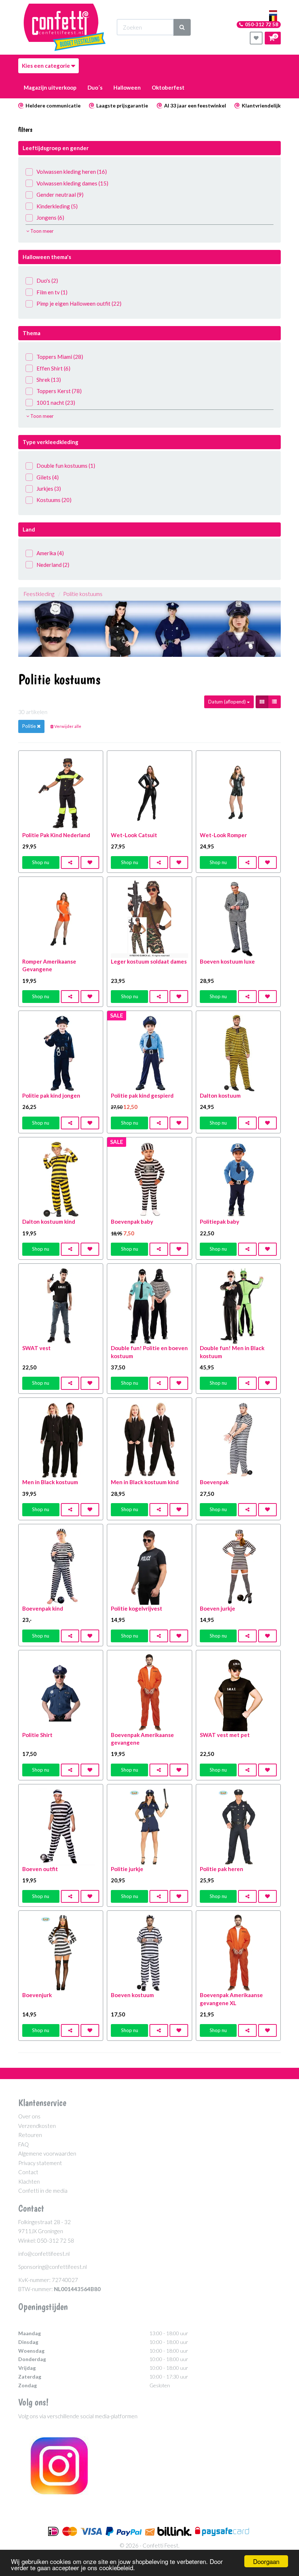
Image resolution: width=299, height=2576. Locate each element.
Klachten (29, 2181)
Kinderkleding (57, 206)
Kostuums (54, 500)
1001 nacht (56, 403)
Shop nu (41, 862)
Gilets (48, 477)
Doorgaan (266, 2561)
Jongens (50, 217)
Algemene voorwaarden (47, 2153)
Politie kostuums (83, 594)
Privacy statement (40, 2163)
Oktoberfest (168, 87)
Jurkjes (49, 489)
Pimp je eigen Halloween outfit (79, 303)
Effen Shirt (53, 368)
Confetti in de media (43, 2191)
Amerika (50, 553)
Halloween (127, 87)
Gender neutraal (60, 195)
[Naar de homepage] (65, 27)
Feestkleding (39, 594)
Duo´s (95, 87)
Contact (28, 2172)
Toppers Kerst (59, 391)
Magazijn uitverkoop (50, 87)
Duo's (47, 281)
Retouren (30, 2135)
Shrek (49, 380)
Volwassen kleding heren (72, 172)
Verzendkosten (37, 2126)
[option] (149, 629)
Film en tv (52, 292)
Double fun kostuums (66, 466)
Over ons (29, 2116)
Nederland (53, 565)
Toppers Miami (60, 357)
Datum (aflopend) (228, 702)
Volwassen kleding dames (72, 183)
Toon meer (41, 231)
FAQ (24, 2144)
